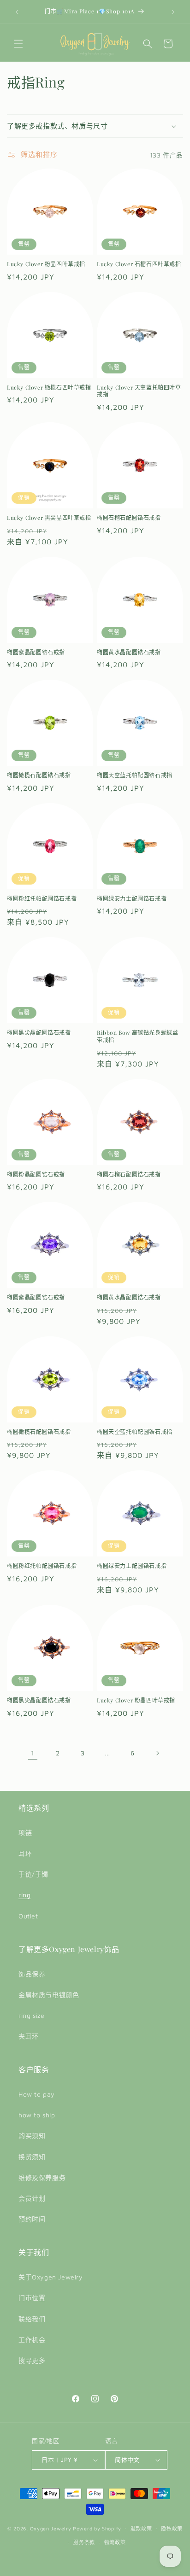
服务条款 (84, 2542)
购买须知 (32, 2136)
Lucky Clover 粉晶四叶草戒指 (46, 264)
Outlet (28, 1916)
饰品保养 (32, 1974)
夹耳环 (29, 2036)
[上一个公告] (17, 12)
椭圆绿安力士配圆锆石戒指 (132, 899)
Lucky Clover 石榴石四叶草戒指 (139, 264)
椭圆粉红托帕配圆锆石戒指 (42, 899)
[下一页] (157, 1753)
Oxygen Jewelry (51, 2528)
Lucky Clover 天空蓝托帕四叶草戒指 (139, 391)
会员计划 (32, 2198)
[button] (18, 44)
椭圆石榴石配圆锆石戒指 (129, 518)
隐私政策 (172, 2528)
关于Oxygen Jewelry (51, 2277)
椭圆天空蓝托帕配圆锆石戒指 (135, 775)
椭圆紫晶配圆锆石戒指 (36, 652)
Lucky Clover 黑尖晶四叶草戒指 (49, 518)
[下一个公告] (173, 12)
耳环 (25, 1853)
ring (24, 1895)
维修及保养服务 (42, 2177)
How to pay (37, 2094)
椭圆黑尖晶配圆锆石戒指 (39, 1033)
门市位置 (32, 2298)
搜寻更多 (32, 2360)
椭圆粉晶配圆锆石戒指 (36, 1174)
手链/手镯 (33, 1874)
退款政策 (141, 2528)
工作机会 (32, 2340)
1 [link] (33, 1753)
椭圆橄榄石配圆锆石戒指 (39, 775)
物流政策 (115, 2542)
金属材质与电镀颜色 (49, 1995)
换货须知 (32, 2157)
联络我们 (32, 2319)
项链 (25, 1833)
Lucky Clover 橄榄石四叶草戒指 (49, 388)
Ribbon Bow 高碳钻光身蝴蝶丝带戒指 (137, 1036)
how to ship (37, 2115)
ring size (31, 2015)
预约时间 (32, 2219)
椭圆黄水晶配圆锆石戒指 (129, 652)
